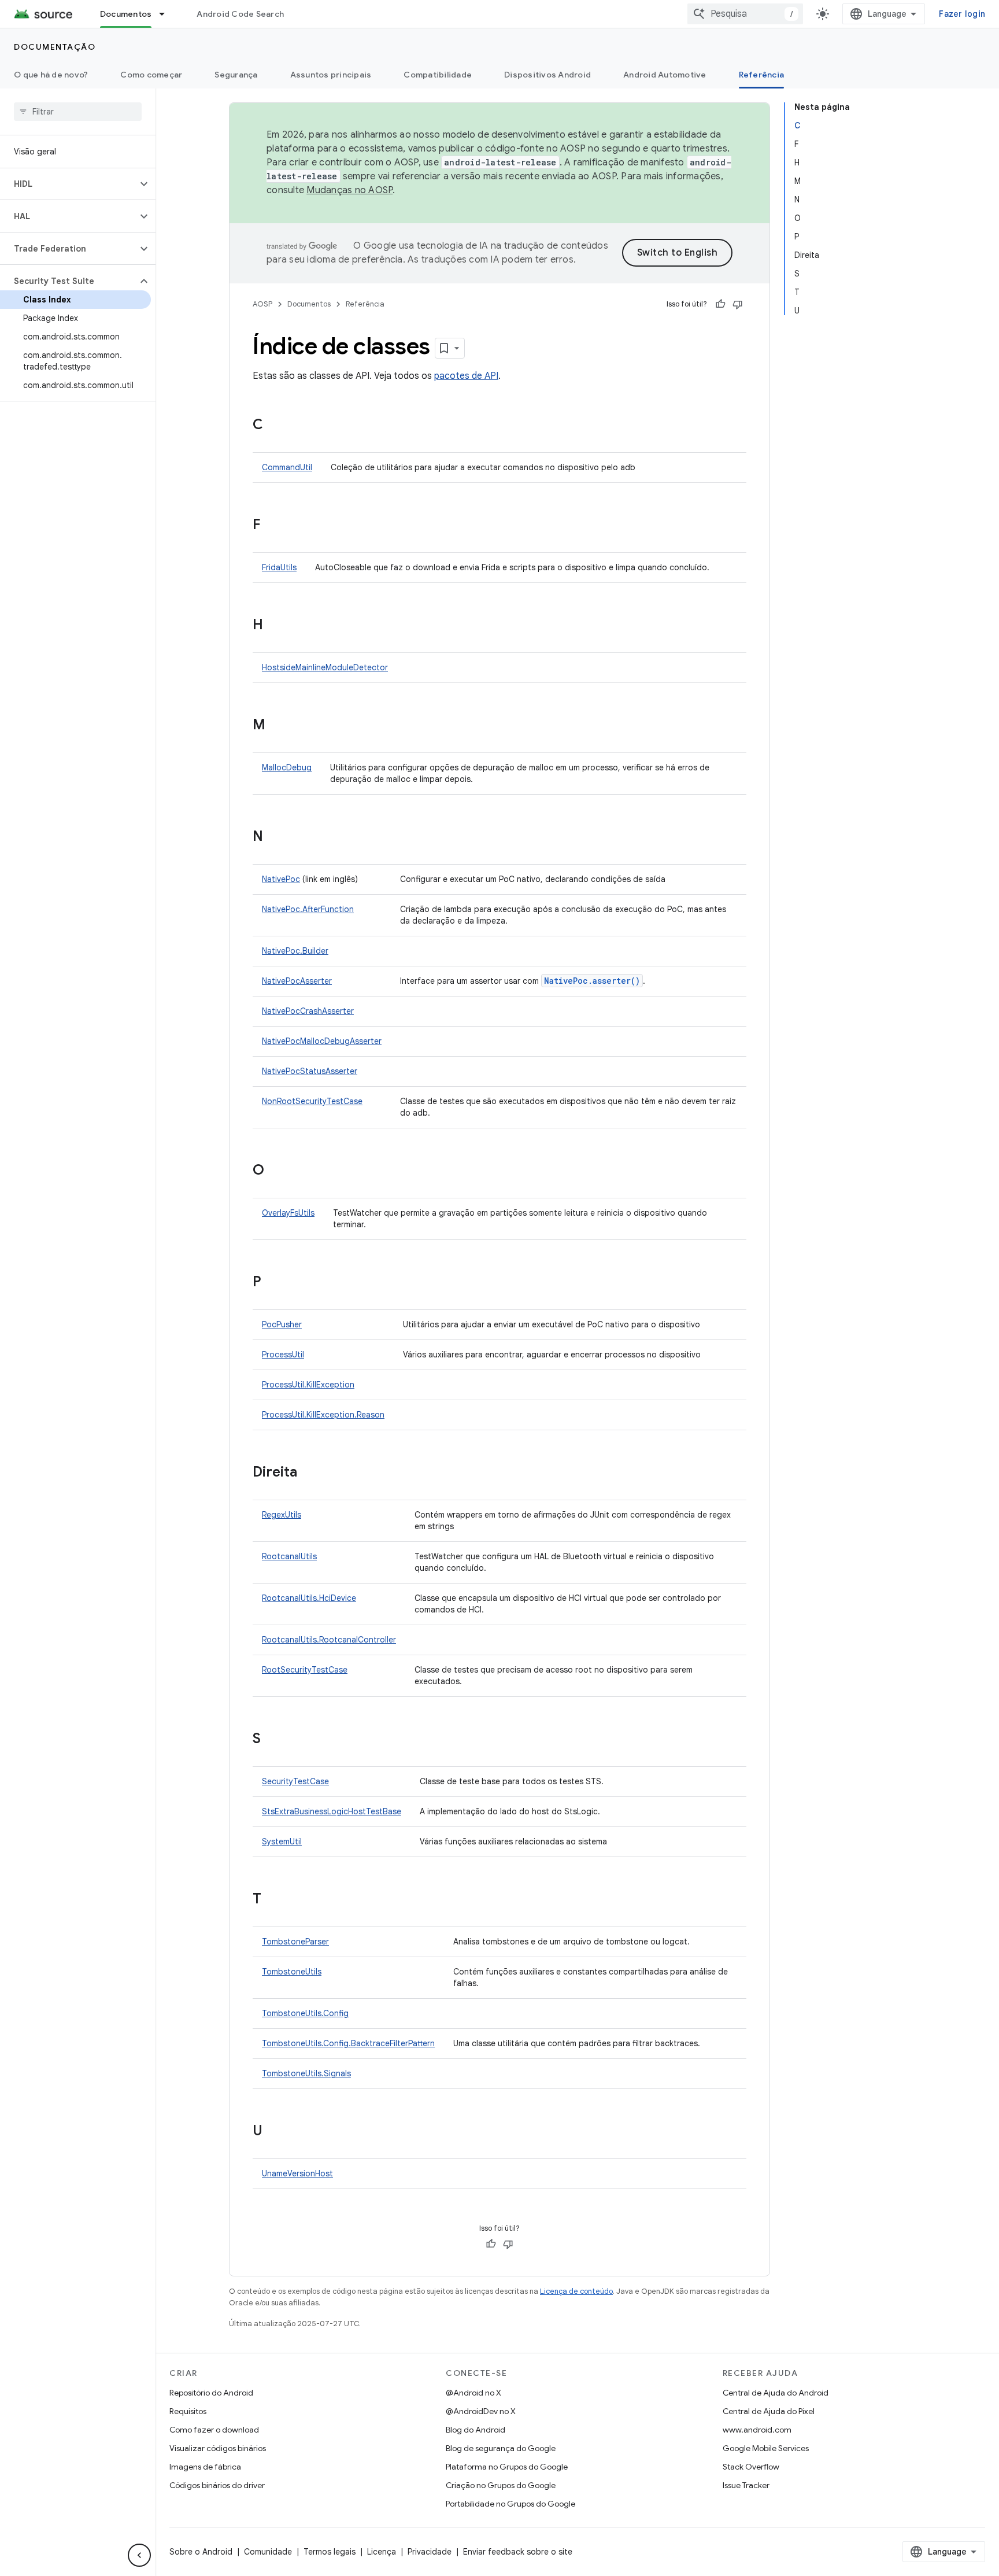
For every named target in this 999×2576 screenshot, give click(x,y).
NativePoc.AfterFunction (308, 909)
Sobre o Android (201, 2552)
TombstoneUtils (292, 1972)
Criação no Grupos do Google (501, 2485)
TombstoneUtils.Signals (306, 2073)
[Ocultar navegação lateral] (139, 2555)
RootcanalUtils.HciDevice (309, 1598)
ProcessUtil (283, 1355)
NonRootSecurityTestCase (312, 1101)
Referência (762, 75)
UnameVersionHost (297, 2173)
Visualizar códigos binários (218, 2448)
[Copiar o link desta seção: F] (272, 526)
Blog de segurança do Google (501, 2448)
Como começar (151, 75)
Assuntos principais (331, 75)
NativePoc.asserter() (592, 981)
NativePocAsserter (297, 981)
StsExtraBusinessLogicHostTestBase (332, 1811)
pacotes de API (466, 376)
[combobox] (745, 14)
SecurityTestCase (295, 1781)
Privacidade (430, 2552)
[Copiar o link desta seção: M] (277, 726)
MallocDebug (287, 767)
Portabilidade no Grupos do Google (510, 2504)
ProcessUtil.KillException (308, 1385)
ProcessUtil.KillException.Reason (323, 1415)
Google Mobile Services (766, 2448)
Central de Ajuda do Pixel (769, 2411)
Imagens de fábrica (205, 2467)
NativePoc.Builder (295, 951)
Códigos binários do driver (217, 2485)
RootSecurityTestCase (305, 1670)
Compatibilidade (438, 75)
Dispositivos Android (547, 75)
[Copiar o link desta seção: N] (275, 837)
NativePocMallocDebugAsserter (322, 1041)
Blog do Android (476, 2430)
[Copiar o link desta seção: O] (276, 1171)
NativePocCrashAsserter (308, 1011)
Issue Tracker (746, 2485)
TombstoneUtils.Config (305, 2013)
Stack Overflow (751, 2467)
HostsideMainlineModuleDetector (325, 667)
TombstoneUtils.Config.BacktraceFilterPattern (348, 2043)
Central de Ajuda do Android (776, 2393)
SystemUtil (282, 1841)
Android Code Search (240, 14)
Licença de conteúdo (576, 2291)
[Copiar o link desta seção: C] (275, 426)
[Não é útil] (738, 304)
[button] (69, 184)
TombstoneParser (295, 1942)
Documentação (55, 47)
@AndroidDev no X (481, 2411)
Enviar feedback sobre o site (518, 2552)
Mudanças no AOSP (349, 190)
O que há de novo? (51, 75)
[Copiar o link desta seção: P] (273, 1283)
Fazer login (962, 14)
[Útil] (720, 304)
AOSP (262, 304)
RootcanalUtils (289, 1556)
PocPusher (282, 1324)
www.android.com (757, 2430)
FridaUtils (279, 567)
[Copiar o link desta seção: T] (273, 1900)
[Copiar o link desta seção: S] (272, 1740)
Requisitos (188, 2411)
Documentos (126, 14)
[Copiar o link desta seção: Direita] (309, 1473)
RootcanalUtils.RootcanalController (329, 1640)
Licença (382, 2552)
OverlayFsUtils (288, 1213)
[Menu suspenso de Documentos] (167, 14)
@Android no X (473, 2393)
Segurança (236, 75)
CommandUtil (287, 467)
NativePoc (281, 879)
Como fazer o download (214, 2430)
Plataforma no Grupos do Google (507, 2467)
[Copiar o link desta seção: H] (275, 626)
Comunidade (268, 2552)
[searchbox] (78, 112)
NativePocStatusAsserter (310, 1071)
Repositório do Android (211, 2393)
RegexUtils (282, 1515)
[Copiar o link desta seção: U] (274, 2132)
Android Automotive (665, 75)
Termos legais (330, 2552)
